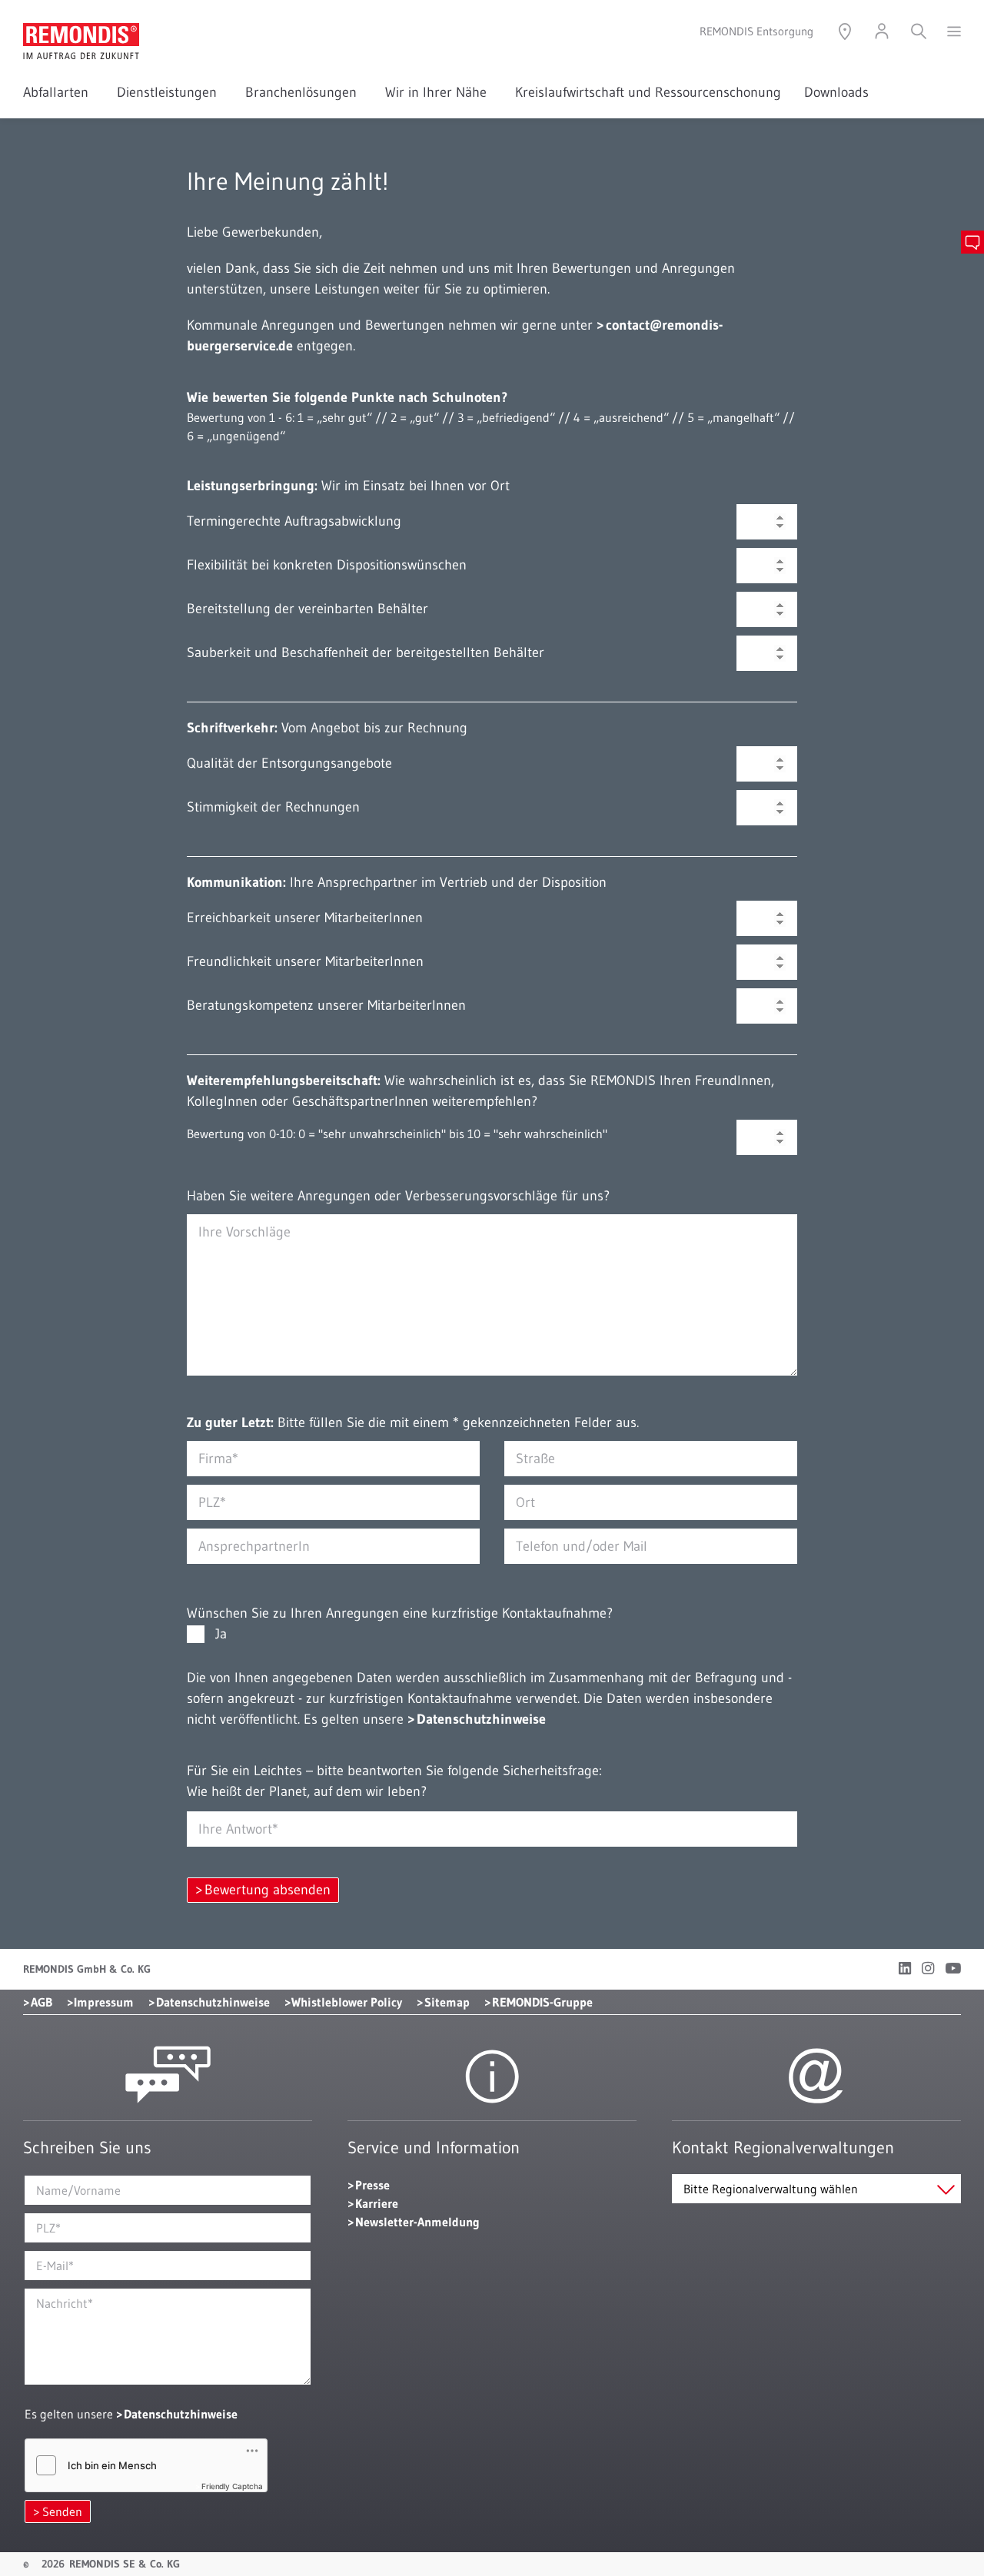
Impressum (104, 2002)
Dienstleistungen (170, 92)
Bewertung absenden (268, 1890)
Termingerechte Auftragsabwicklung (294, 521)
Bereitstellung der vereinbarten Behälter (307, 609)
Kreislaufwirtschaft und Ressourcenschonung (648, 92)
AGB (42, 2002)
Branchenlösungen (304, 92)
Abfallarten (58, 92)
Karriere (377, 2203)
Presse (372, 2185)
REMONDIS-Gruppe (542, 2002)
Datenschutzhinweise (481, 1719)
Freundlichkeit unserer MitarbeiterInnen (305, 961)
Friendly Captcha (232, 2486)
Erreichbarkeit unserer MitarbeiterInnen (305, 918)
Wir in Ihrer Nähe (439, 92)
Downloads (836, 92)
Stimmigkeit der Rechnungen (273, 807)
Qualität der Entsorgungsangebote (289, 763)
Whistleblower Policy (347, 2002)
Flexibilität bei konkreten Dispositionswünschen (327, 565)
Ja (218, 1634)
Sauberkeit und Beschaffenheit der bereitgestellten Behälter (366, 652)
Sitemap (447, 2002)
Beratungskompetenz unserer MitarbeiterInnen (326, 1005)
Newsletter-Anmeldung (417, 2222)
